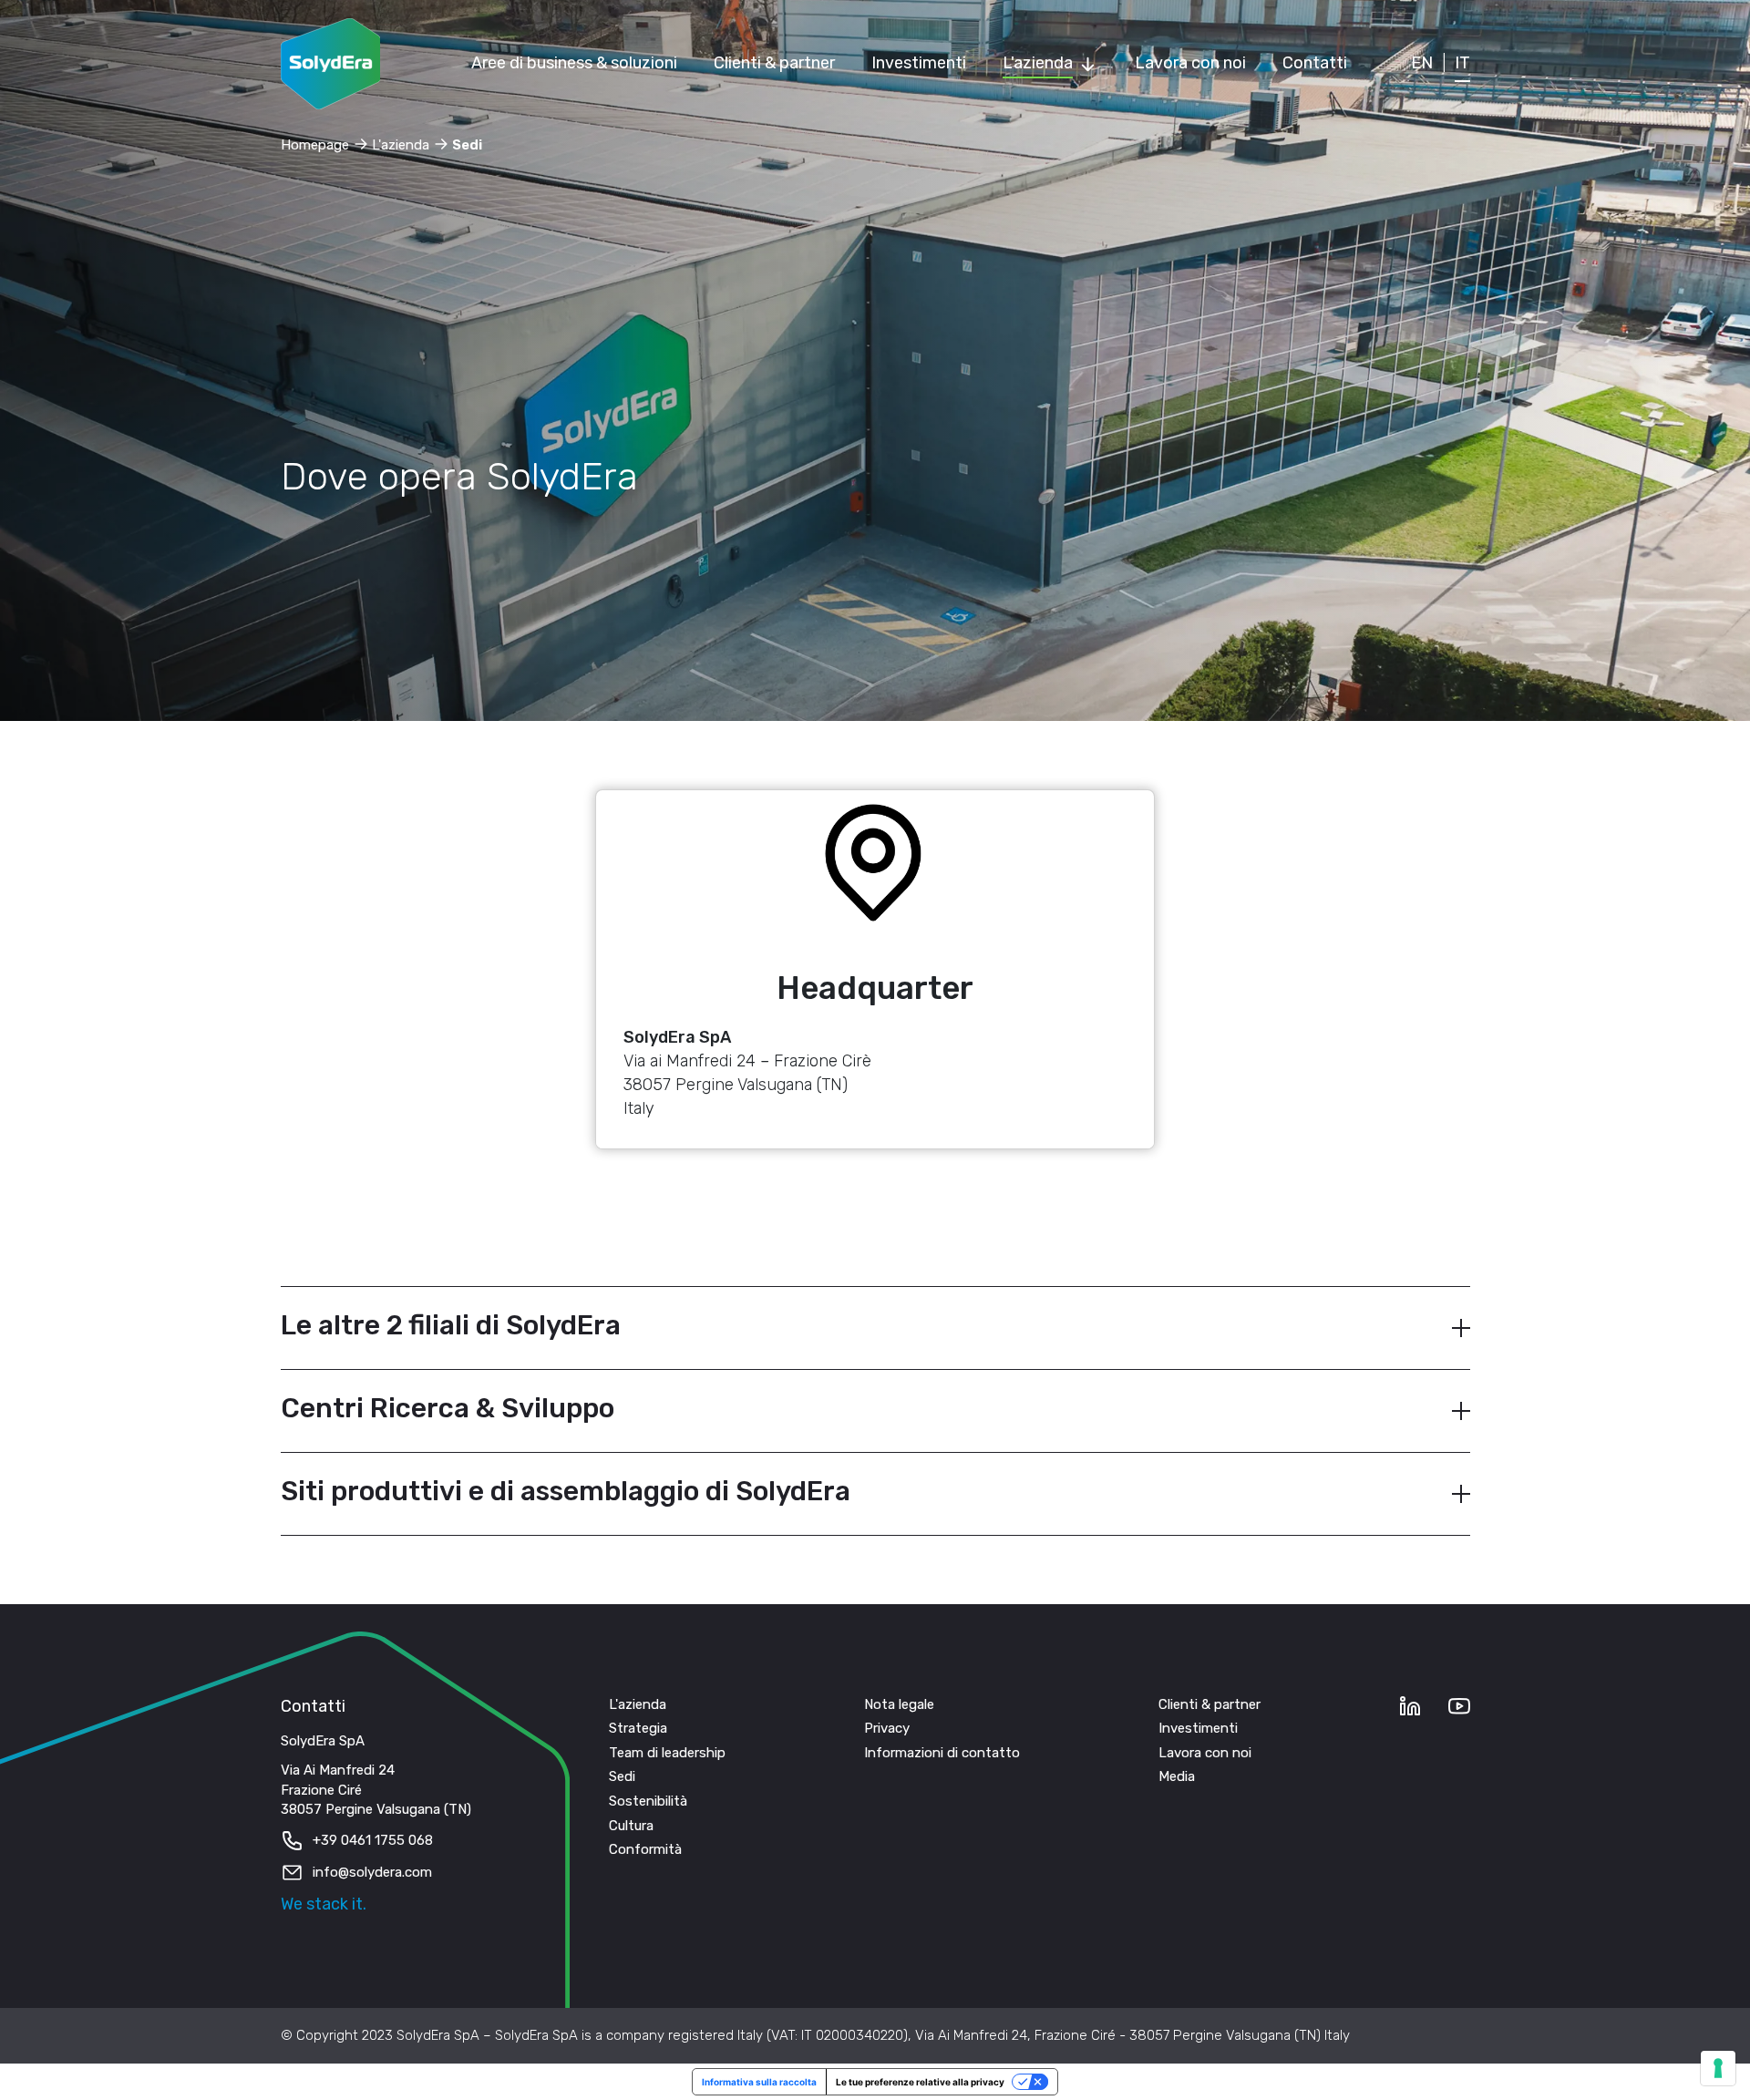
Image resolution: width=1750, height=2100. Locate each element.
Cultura (631, 1826)
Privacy (887, 1728)
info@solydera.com (372, 1872)
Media (1177, 1776)
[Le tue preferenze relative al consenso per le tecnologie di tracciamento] (1718, 2068)
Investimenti (1198, 1728)
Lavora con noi (1205, 1753)
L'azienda (638, 1704)
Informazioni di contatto (942, 1753)
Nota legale (899, 1704)
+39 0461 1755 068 (373, 1840)
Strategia (638, 1728)
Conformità (645, 1849)
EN (1422, 63)
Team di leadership (667, 1753)
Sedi (622, 1776)
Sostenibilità (648, 1801)
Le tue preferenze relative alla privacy (920, 2082)
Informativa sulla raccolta (759, 2082)
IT (1462, 63)
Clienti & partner (1210, 1704)
